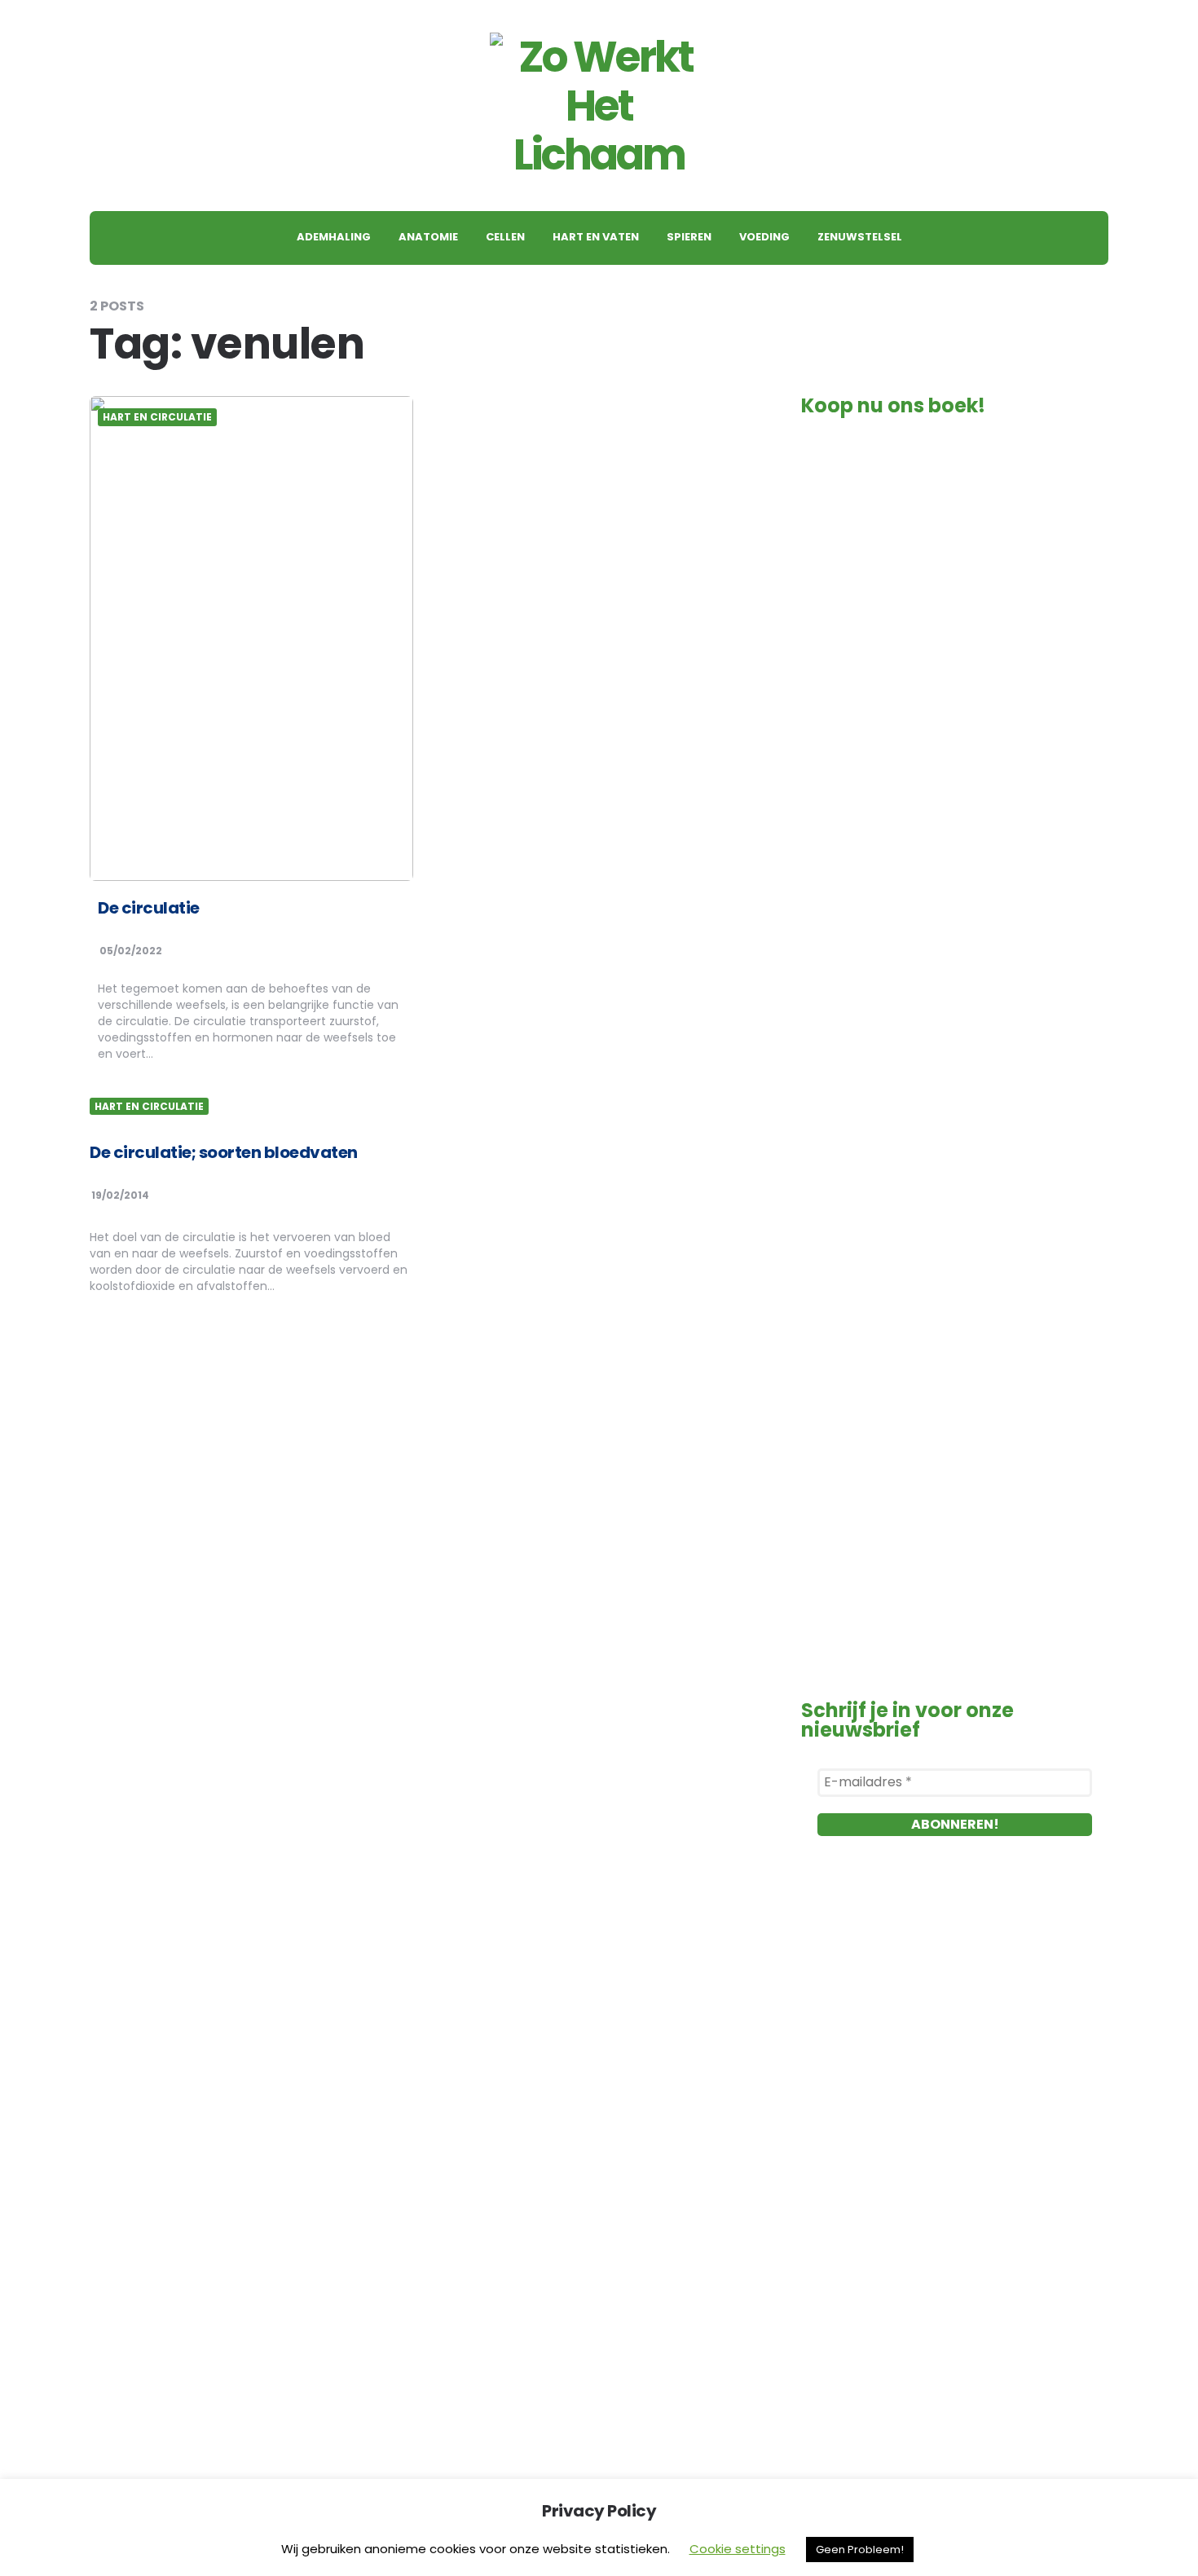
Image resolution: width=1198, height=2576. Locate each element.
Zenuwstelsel (860, 237)
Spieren (689, 237)
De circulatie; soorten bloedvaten (224, 1152)
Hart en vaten (596, 237)
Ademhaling (334, 237)
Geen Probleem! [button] (860, 2550)
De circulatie (149, 908)
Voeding (764, 237)
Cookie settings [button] (738, 2549)
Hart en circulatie (157, 417)
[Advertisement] (955, 2057)
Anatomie (428, 237)
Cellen (505, 237)
